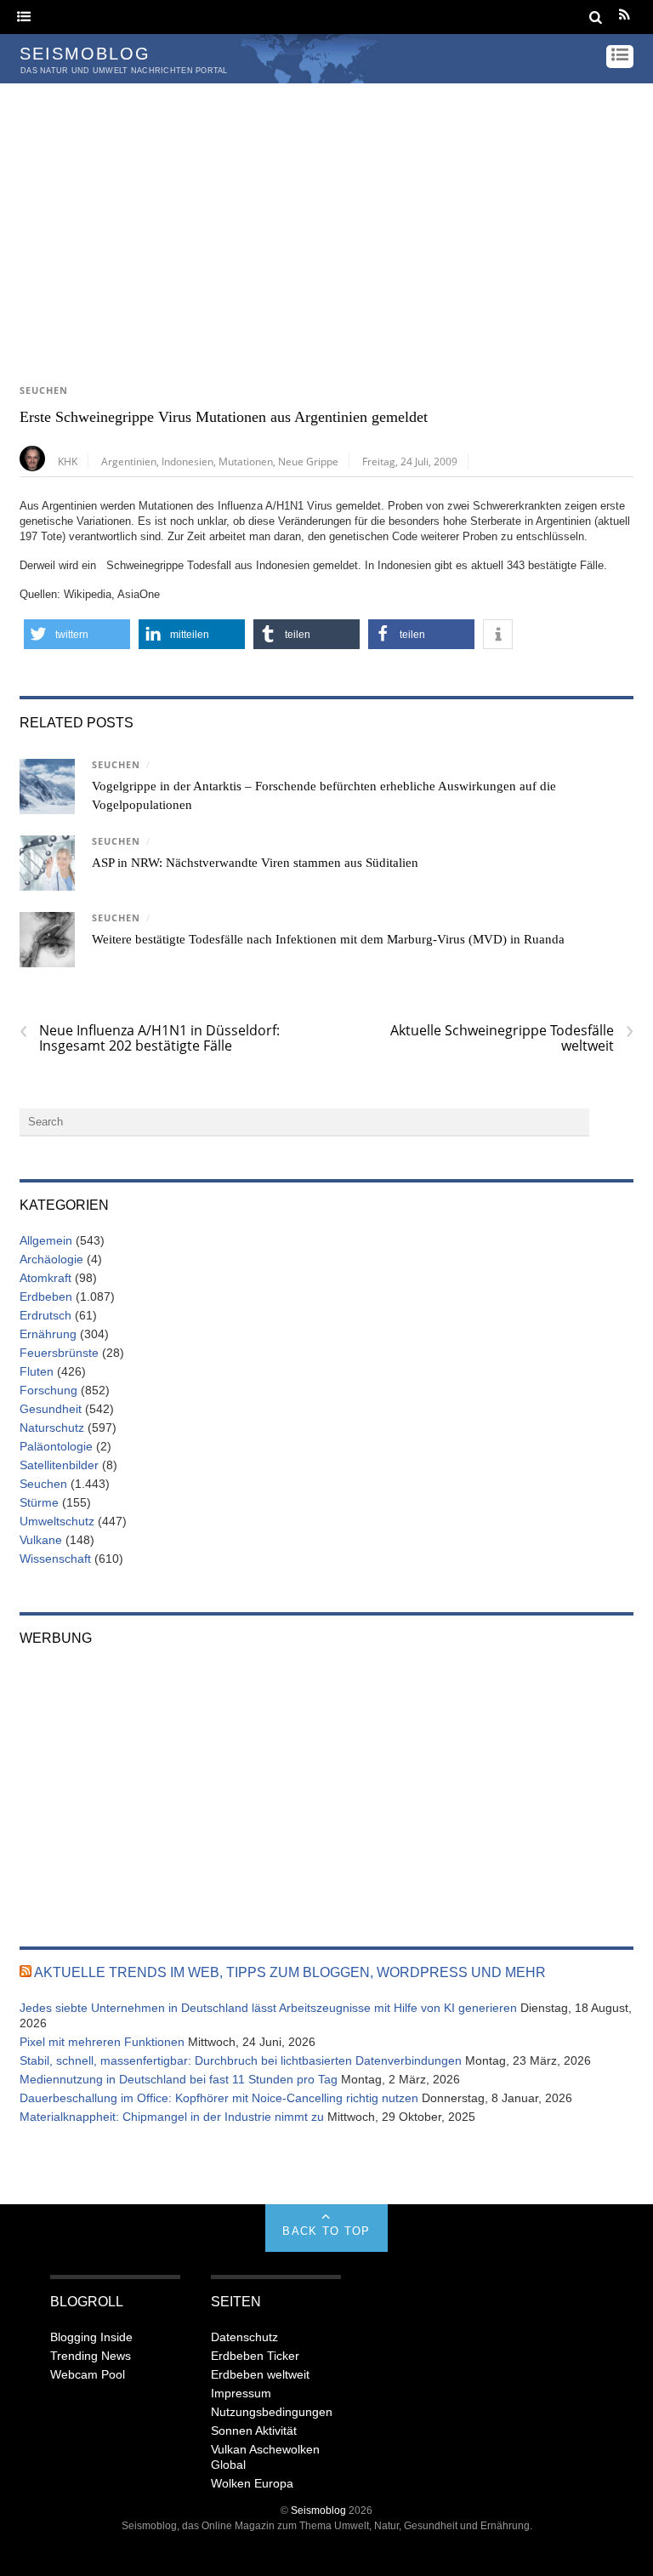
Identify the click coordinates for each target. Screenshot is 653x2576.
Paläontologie (56, 1446)
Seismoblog (318, 2510)
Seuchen (44, 390)
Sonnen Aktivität (254, 2431)
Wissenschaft (55, 1559)
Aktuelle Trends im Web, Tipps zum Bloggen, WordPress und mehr (290, 1972)
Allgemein (46, 1240)
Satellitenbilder (59, 1465)
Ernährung (48, 1334)
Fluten (37, 1371)
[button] (77, 634)
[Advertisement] (326, 211)
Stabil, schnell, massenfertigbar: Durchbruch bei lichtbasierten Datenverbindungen (241, 2060)
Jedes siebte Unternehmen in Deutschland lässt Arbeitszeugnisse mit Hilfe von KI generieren (268, 2008)
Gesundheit (51, 1409)
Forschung (48, 1390)
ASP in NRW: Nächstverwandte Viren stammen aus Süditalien (255, 863)
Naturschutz (52, 1428)
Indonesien (187, 461)
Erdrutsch (45, 1315)
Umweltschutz (57, 1521)
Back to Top (326, 2231)
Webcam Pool (88, 2374)
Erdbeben (46, 1297)
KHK (68, 461)
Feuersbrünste (59, 1353)
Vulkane (41, 1540)
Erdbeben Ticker (255, 2356)
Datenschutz (244, 2337)
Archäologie (51, 1259)
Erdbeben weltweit (260, 2374)
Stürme (39, 1502)
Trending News (91, 2356)
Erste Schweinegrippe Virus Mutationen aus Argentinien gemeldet (224, 417)
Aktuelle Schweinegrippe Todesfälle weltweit (512, 1038)
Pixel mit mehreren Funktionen (102, 2042)
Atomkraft (45, 1278)
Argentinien (129, 461)
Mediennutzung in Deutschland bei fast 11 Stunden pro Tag (179, 2079)
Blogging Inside (91, 2337)
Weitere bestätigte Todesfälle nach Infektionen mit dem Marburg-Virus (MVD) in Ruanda (328, 939)
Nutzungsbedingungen (272, 2412)
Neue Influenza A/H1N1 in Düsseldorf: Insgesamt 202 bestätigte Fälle (150, 1038)
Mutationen (246, 461)
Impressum (241, 2393)
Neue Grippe (308, 461)
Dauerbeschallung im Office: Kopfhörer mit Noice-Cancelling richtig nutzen (219, 2098)
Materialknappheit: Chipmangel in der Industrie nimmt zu (172, 2117)
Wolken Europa (252, 2483)
